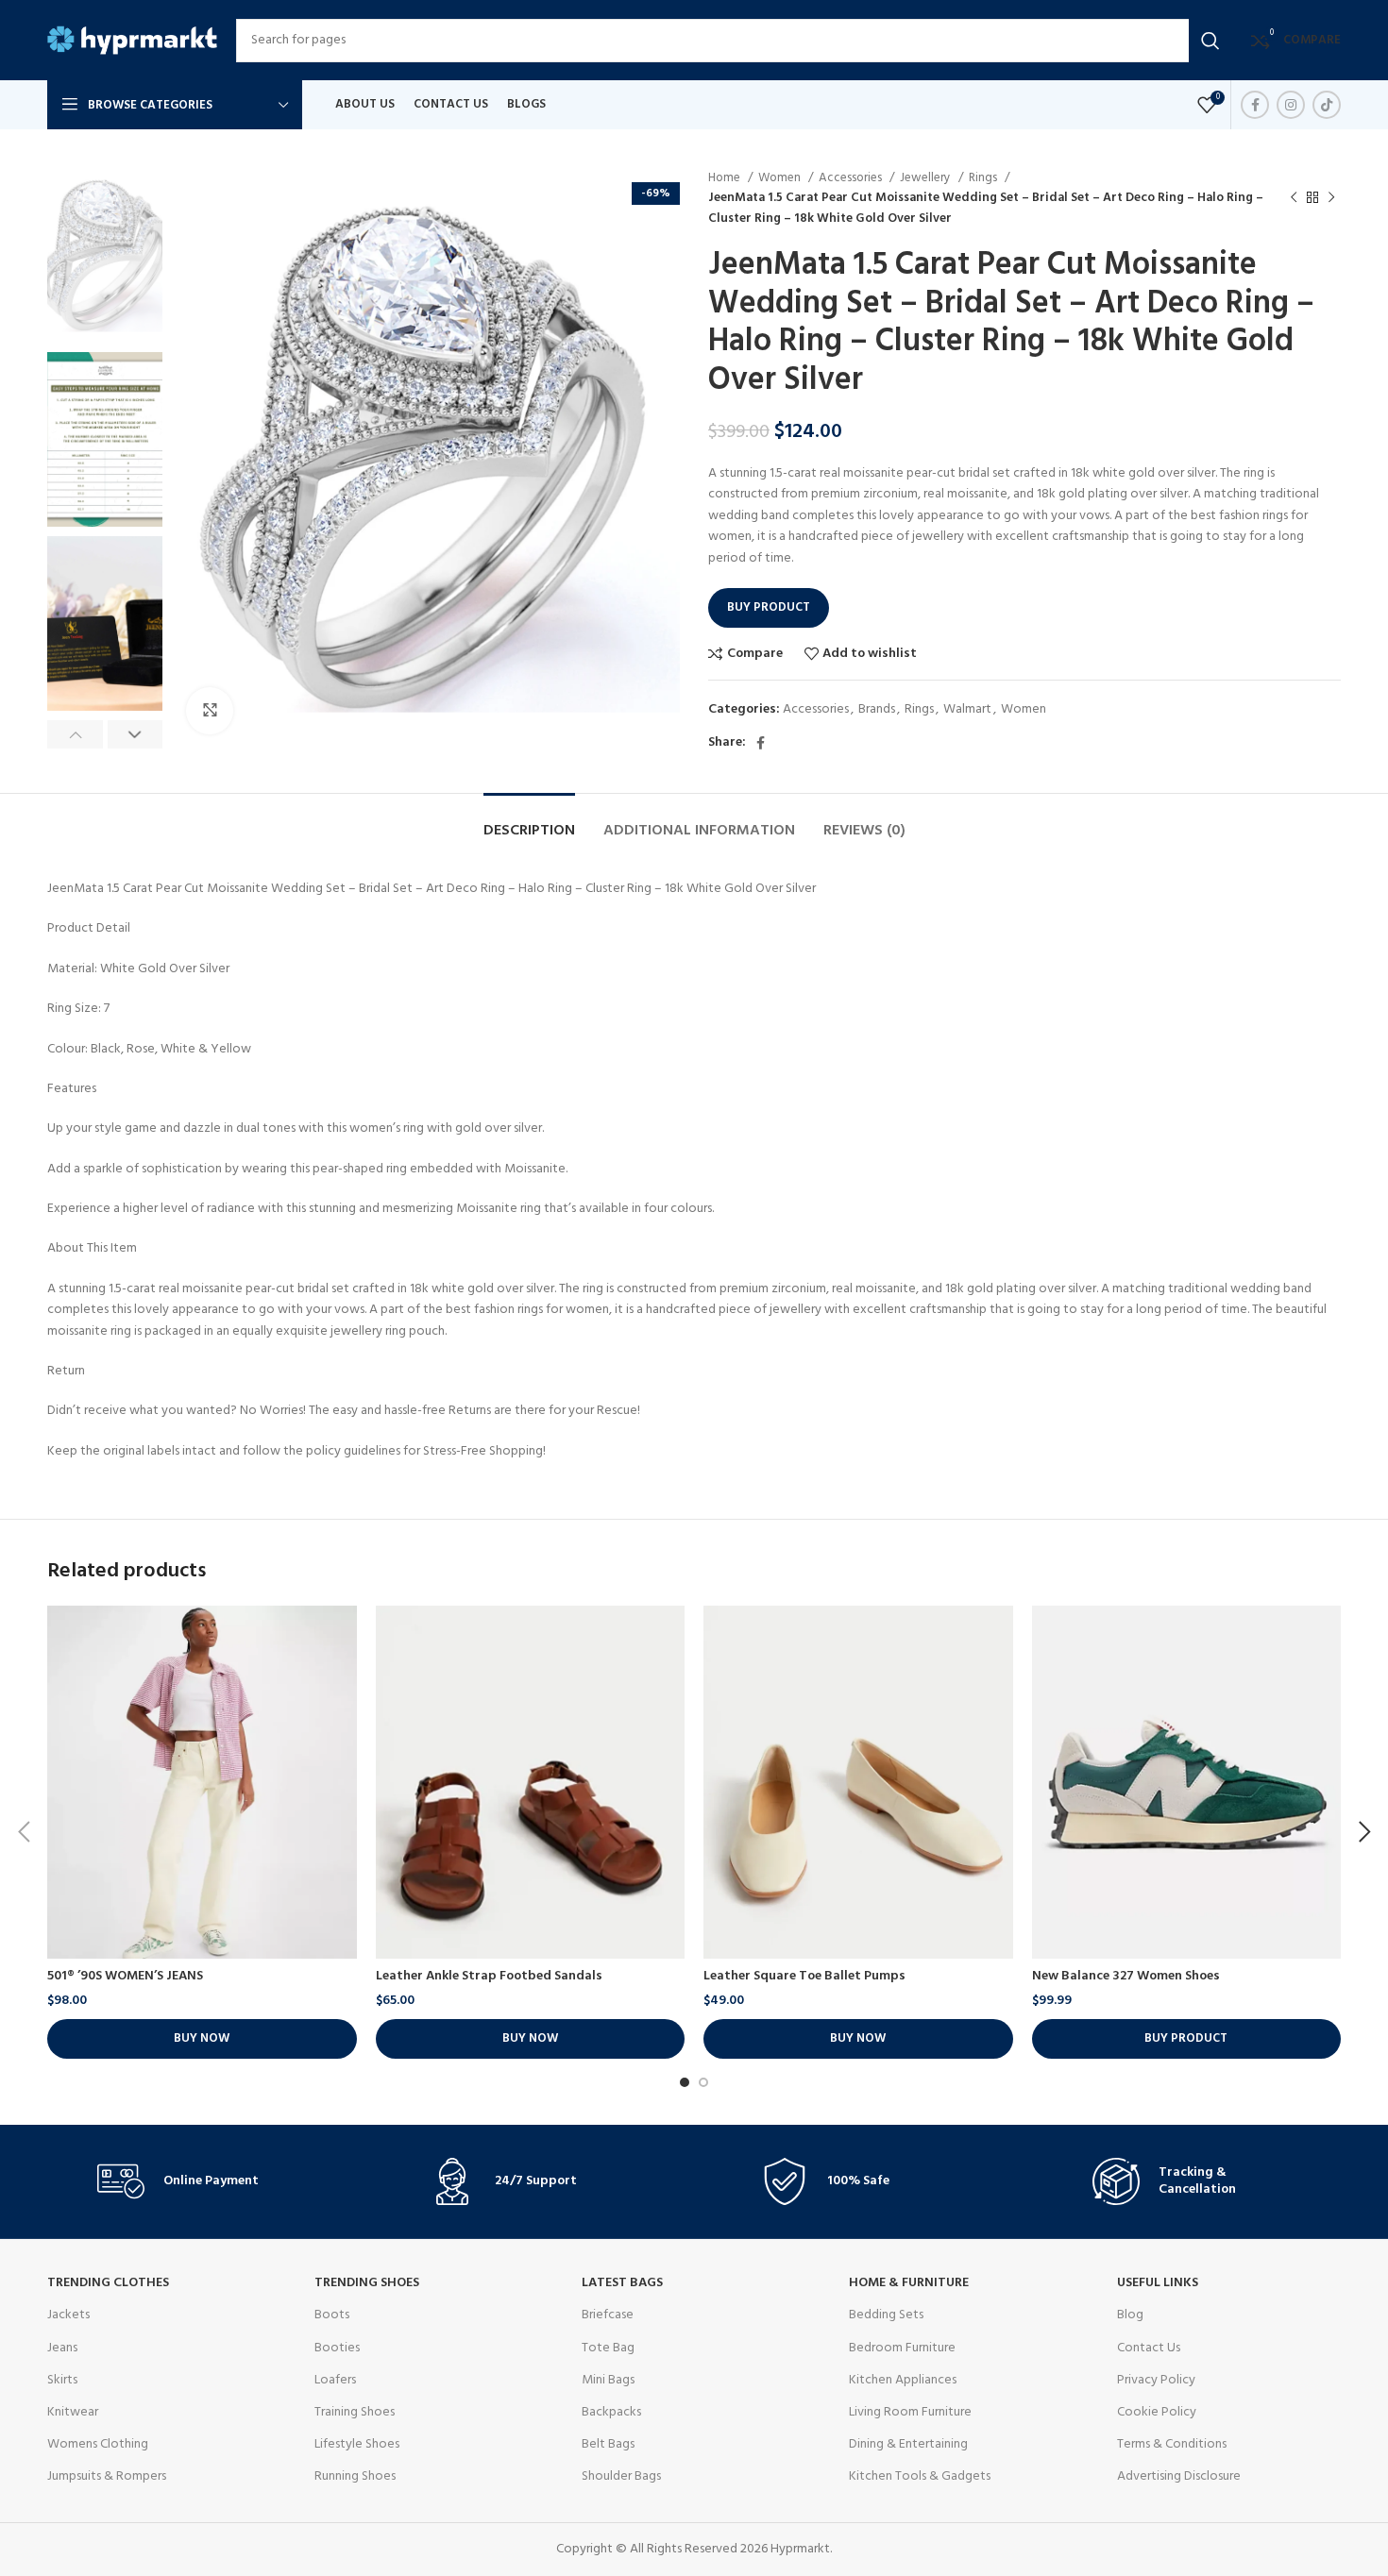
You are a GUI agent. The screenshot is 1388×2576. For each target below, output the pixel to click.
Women (781, 178)
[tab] (529, 822)
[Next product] (1331, 198)
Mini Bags (608, 2380)
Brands (877, 709)
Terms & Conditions (1172, 2444)
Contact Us (1149, 2348)
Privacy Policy (1156, 2380)
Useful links (1158, 2283)
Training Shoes (355, 2412)
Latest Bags (622, 2283)
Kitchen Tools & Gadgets (920, 2476)
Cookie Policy (1157, 2412)
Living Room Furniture (910, 2412)
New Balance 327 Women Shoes (1126, 1976)
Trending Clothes (108, 2283)
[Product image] (202, 1782)
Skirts (62, 2380)
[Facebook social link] (1255, 105)
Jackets (68, 2315)
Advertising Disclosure (1179, 2476)
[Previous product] (1294, 198)
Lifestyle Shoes (357, 2444)
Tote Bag (608, 2348)
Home (726, 178)
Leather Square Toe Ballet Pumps (804, 1976)
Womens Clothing (98, 2444)
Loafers (335, 2380)
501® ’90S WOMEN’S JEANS (125, 1976)
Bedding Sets (886, 2315)
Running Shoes (355, 2476)
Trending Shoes (367, 2283)
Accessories (852, 178)
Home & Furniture (909, 2283)
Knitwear (73, 2412)
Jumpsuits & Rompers (107, 2476)
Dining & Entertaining (908, 2444)
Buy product (769, 607)
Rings (984, 178)
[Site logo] (132, 40)
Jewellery (927, 178)
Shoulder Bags (621, 2476)
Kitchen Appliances (903, 2380)
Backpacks (611, 2412)
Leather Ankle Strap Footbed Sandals (489, 1976)
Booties (337, 2348)
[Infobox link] (196, 2181)
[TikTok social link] (1327, 105)
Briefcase (608, 2315)
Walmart (967, 709)
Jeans (62, 2348)
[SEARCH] (1210, 41)
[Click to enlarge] (210, 711)
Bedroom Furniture (902, 2348)
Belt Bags (608, 2444)
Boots (332, 2315)
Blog (1130, 2315)
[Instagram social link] (1291, 105)
